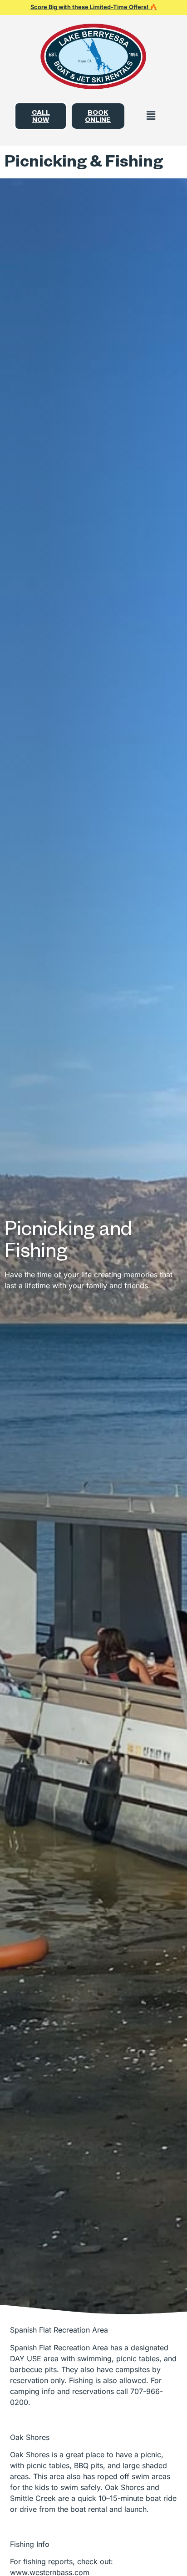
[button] (151, 116)
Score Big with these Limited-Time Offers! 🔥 (94, 7)
